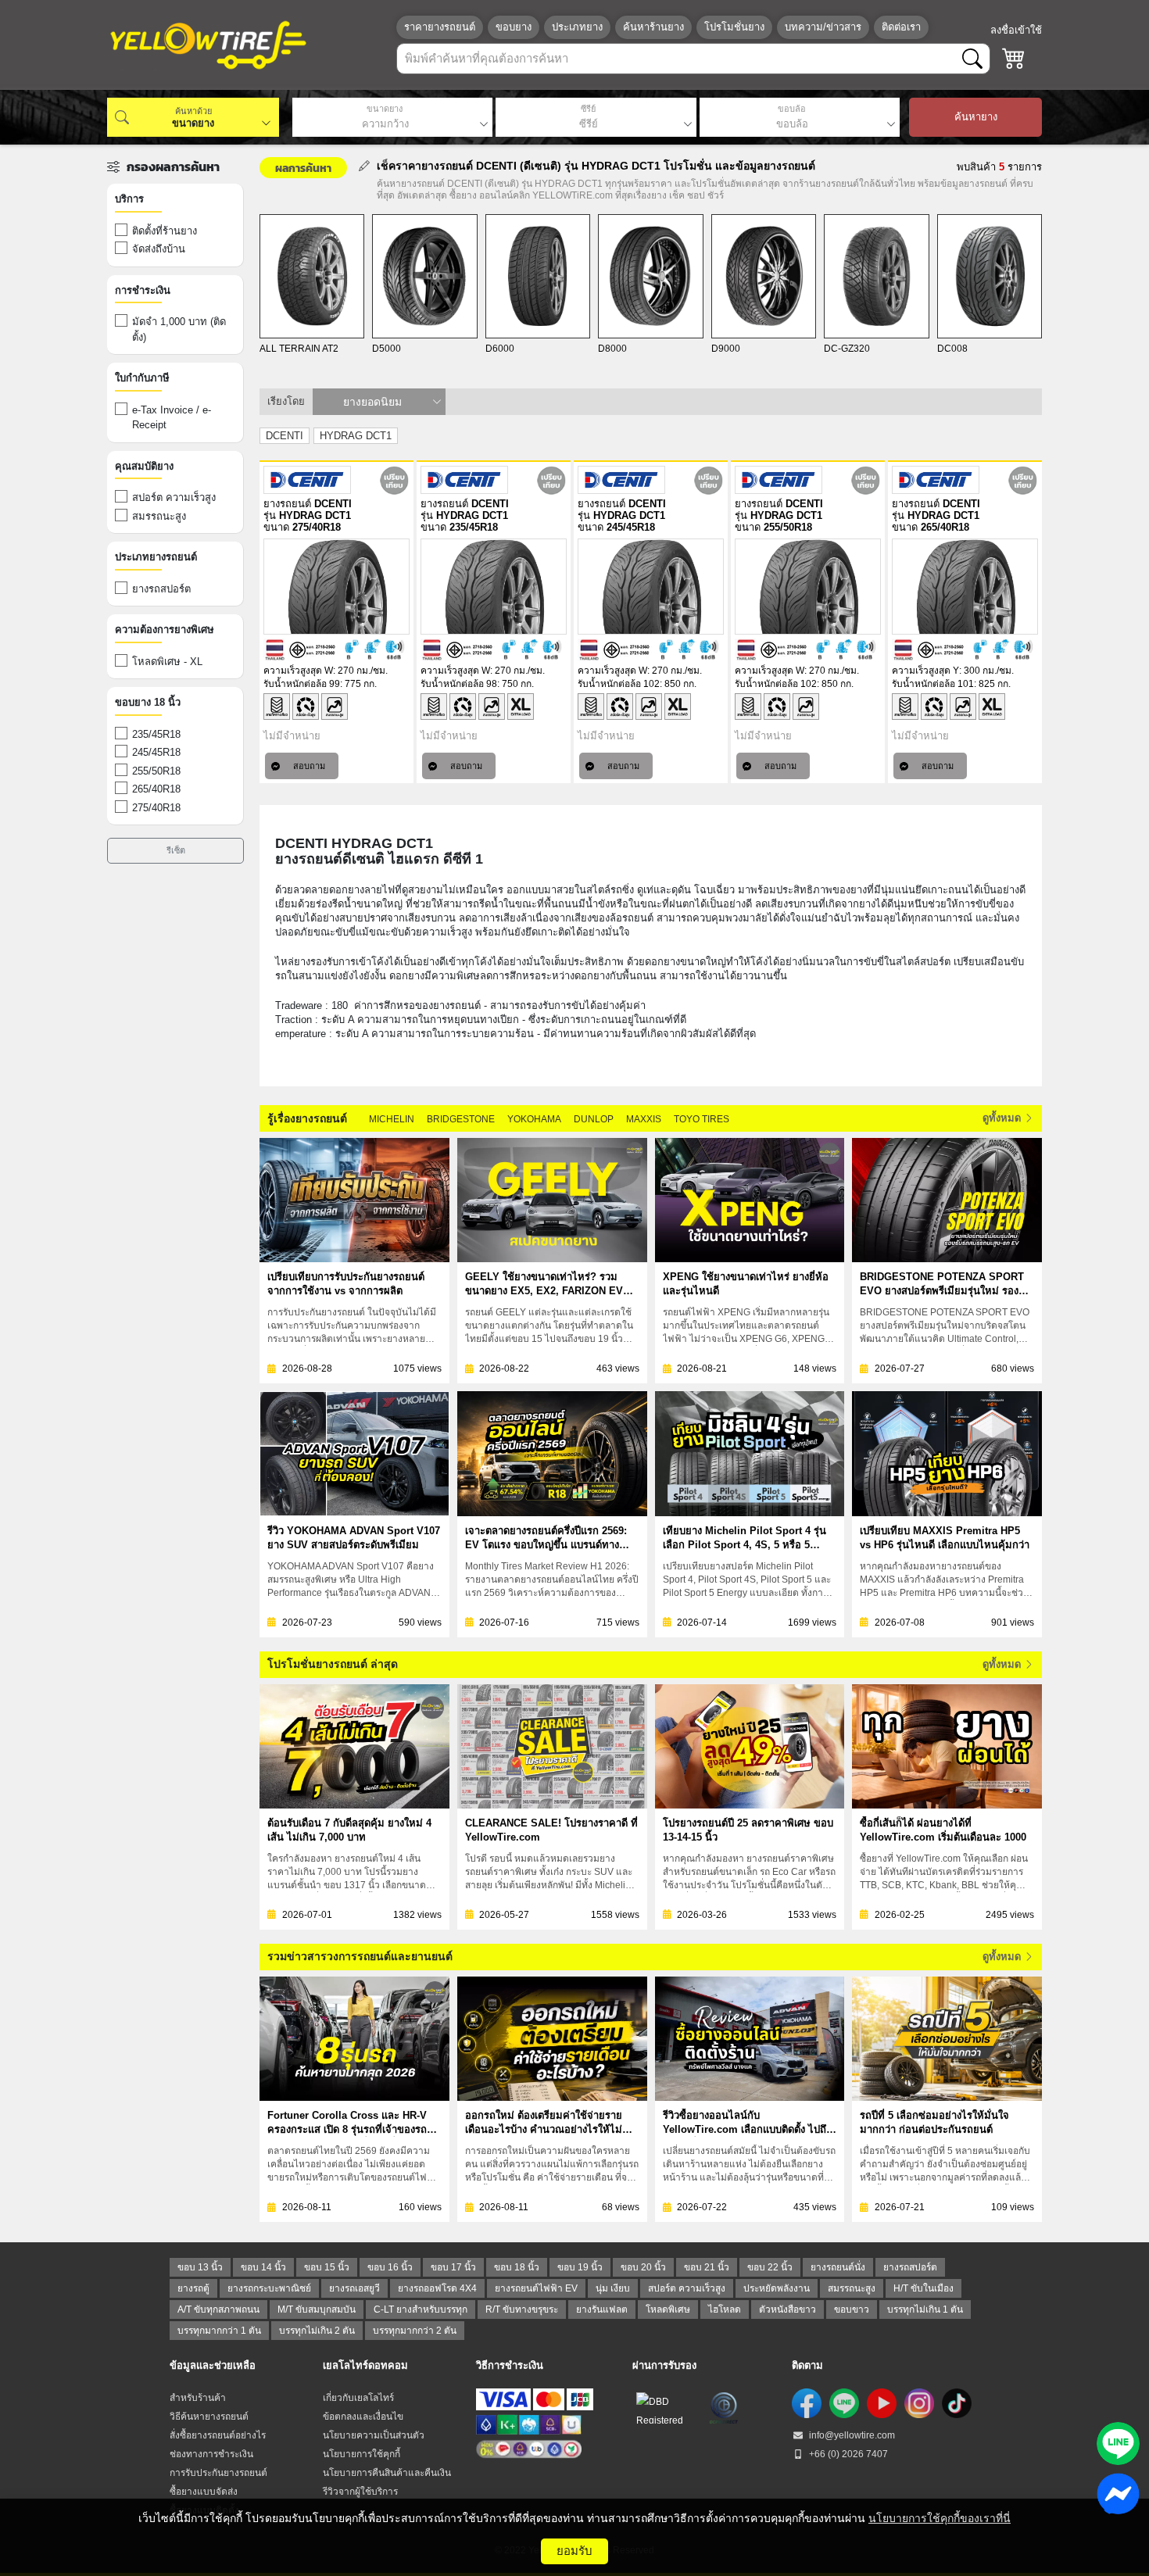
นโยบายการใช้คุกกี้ (362, 2454)
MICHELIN (392, 1119)
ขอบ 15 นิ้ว (327, 2267)
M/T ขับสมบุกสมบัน (317, 2309)
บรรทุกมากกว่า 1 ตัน (219, 2331)
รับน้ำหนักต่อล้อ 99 (302, 684)
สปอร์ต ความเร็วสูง (687, 2288)
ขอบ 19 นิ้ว (580, 2267)
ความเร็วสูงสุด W (298, 671)
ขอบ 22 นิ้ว (770, 2267)
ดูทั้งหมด (1003, 1118)
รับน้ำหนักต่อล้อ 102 (619, 684)
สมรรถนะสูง (852, 2288)
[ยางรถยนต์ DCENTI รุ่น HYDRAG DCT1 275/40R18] (336, 587)
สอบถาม (309, 766)
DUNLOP (594, 1119)
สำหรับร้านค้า (198, 2398)
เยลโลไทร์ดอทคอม (365, 2365)
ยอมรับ (574, 2551)
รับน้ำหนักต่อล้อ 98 (459, 684)
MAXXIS (644, 1119)
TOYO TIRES (702, 1119)
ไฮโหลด (725, 2309)
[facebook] (807, 2403)
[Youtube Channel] (882, 2403)
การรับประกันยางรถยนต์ (218, 2473)
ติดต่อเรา (901, 27)
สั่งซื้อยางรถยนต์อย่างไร (218, 2435)
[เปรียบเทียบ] (394, 480)
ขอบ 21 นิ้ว (707, 2267)
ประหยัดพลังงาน (777, 2288)
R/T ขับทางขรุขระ (522, 2309)
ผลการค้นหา (303, 168)
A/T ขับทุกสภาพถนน (218, 2309)
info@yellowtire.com (851, 2435)
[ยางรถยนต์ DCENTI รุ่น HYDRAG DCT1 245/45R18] (651, 587)
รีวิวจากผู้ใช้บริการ (360, 2492)
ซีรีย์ (588, 109)
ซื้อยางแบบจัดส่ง (204, 2492)
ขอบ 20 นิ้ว (643, 2267)
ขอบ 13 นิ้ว (200, 2267)
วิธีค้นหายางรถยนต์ (209, 2417)
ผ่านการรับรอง (664, 2365)
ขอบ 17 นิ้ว (453, 2267)
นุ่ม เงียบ (613, 2288)
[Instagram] (919, 2403)
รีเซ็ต (176, 850)
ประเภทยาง (577, 27)
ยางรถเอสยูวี (354, 2288)
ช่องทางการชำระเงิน (211, 2454)
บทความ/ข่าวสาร (823, 27)
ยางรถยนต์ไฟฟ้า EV (536, 2288)
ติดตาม (807, 2365)
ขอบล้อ (792, 109)
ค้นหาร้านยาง (653, 27)
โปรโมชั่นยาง (734, 27)
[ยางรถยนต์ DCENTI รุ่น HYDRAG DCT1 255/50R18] (808, 587)
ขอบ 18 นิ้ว (517, 2267)
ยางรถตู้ (193, 2288)
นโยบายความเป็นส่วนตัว (374, 2435)
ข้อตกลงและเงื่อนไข (363, 2417)
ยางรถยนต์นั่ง (838, 2267)
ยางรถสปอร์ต (910, 2267)
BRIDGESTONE (461, 1119)
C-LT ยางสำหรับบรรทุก (421, 2309)
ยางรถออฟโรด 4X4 (437, 2288)
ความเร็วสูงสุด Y (925, 671)
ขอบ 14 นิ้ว (263, 2267)
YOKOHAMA (534, 1119)
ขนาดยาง (385, 109)
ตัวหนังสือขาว (787, 2309)
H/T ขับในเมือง (923, 2288)
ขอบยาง (514, 27)
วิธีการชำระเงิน (510, 2365)
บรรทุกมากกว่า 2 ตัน (415, 2331)
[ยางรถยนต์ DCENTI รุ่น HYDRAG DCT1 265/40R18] (965, 587)
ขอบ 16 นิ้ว (390, 2267)
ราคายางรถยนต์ (440, 27)
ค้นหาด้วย (193, 111)
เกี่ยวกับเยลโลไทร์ (358, 2398)
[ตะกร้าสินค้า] (1014, 58)
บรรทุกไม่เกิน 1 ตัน (925, 2309)
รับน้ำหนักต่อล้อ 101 (933, 684)
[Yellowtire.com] (209, 45)
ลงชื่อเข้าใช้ (1016, 30)
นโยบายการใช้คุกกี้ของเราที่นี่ (940, 2518)
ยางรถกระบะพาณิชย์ (269, 2288)
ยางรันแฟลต (602, 2309)
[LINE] (844, 2403)
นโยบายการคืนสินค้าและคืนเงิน (387, 2473)
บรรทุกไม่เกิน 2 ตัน (317, 2331)
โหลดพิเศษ (668, 2309)
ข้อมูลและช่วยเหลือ (213, 2365)
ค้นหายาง (976, 117)
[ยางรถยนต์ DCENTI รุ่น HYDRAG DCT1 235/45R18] (494, 587)
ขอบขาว (852, 2309)
